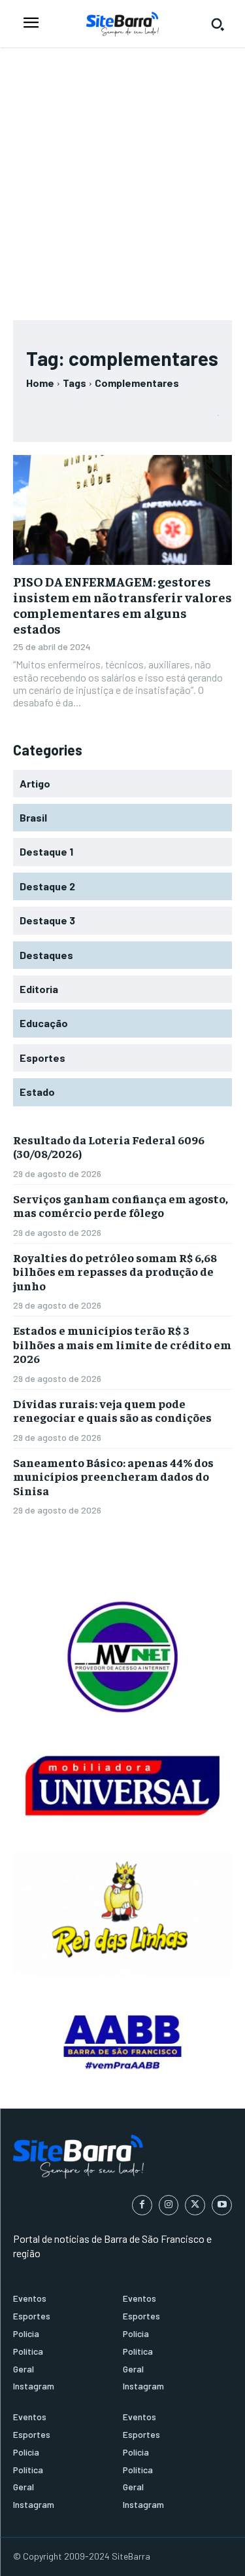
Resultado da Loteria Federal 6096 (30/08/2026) (109, 1147)
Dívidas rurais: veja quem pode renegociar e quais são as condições (112, 1410)
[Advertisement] (122, 178)
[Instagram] (169, 2205)
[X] (195, 2205)
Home (40, 383)
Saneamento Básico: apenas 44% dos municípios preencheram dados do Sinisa (113, 1476)
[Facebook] (142, 2205)
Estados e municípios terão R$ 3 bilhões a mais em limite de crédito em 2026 (122, 1344)
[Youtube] (222, 2205)
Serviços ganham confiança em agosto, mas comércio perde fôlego (121, 1206)
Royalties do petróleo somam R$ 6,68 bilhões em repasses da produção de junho (115, 1271)
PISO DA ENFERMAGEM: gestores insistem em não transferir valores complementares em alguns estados (122, 605)
